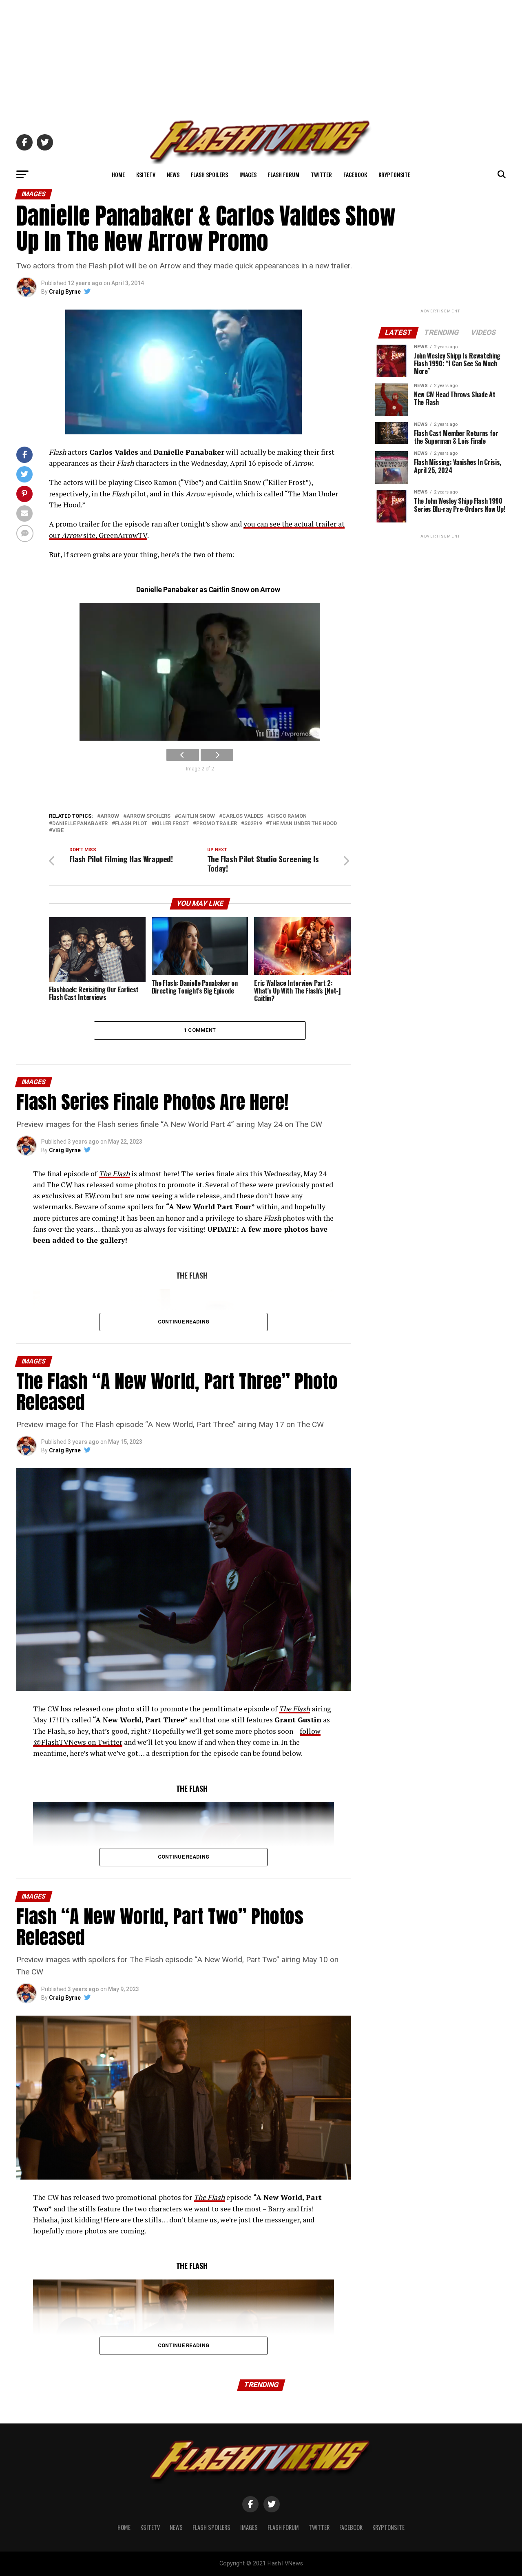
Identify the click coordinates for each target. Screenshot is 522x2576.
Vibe (58, 831)
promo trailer (217, 824)
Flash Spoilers (209, 174)
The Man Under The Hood (303, 824)
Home (118, 174)
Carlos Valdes (243, 816)
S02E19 (253, 824)
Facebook (355, 174)
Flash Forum (284, 174)
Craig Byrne (65, 292)
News (173, 174)
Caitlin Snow (196, 816)
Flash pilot (131, 824)
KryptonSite (394, 174)
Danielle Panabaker (80, 824)
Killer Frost (172, 824)
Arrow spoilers (148, 816)
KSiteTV (146, 174)
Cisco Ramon (289, 816)
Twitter (321, 174)
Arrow (110, 816)
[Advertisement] (261, 57)
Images (248, 174)
